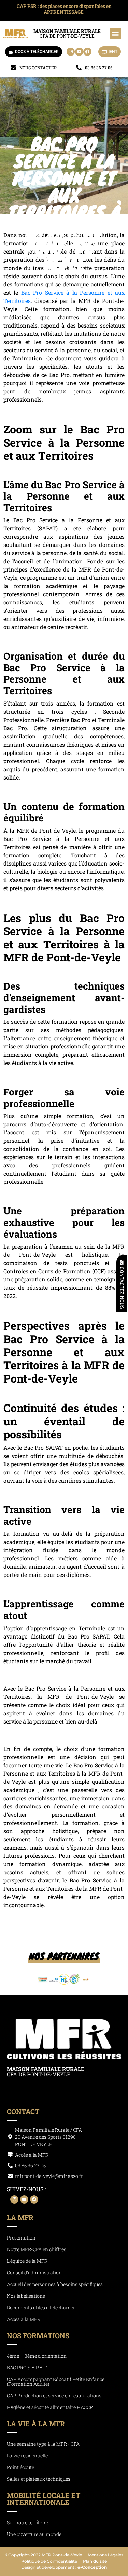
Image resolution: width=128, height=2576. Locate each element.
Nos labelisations (26, 2296)
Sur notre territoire (27, 2523)
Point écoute (20, 2468)
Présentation (21, 2238)
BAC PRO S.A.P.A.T (27, 2368)
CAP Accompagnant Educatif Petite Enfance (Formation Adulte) (56, 2382)
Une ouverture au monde (34, 2534)
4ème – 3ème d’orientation (37, 2356)
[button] (116, 34)
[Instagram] (71, 52)
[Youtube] (79, 52)
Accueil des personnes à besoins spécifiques (55, 2285)
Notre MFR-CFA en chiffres (37, 2250)
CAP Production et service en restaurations (54, 2396)
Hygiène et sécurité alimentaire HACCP (50, 2408)
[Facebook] (87, 52)
